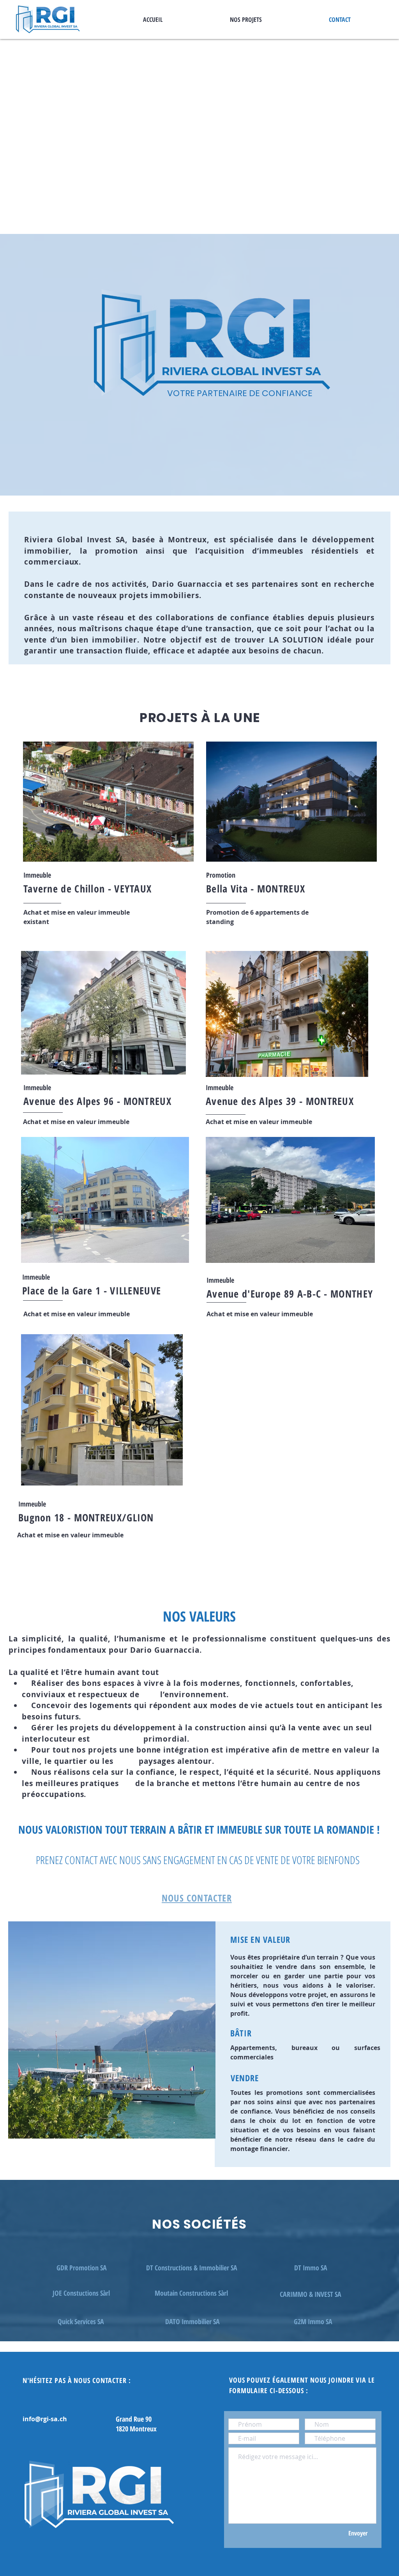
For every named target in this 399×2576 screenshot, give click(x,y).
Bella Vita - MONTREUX (256, 889)
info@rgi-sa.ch (45, 2419)
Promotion (221, 875)
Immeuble (37, 1087)
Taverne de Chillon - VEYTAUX (87, 889)
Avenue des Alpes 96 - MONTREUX (97, 1101)
